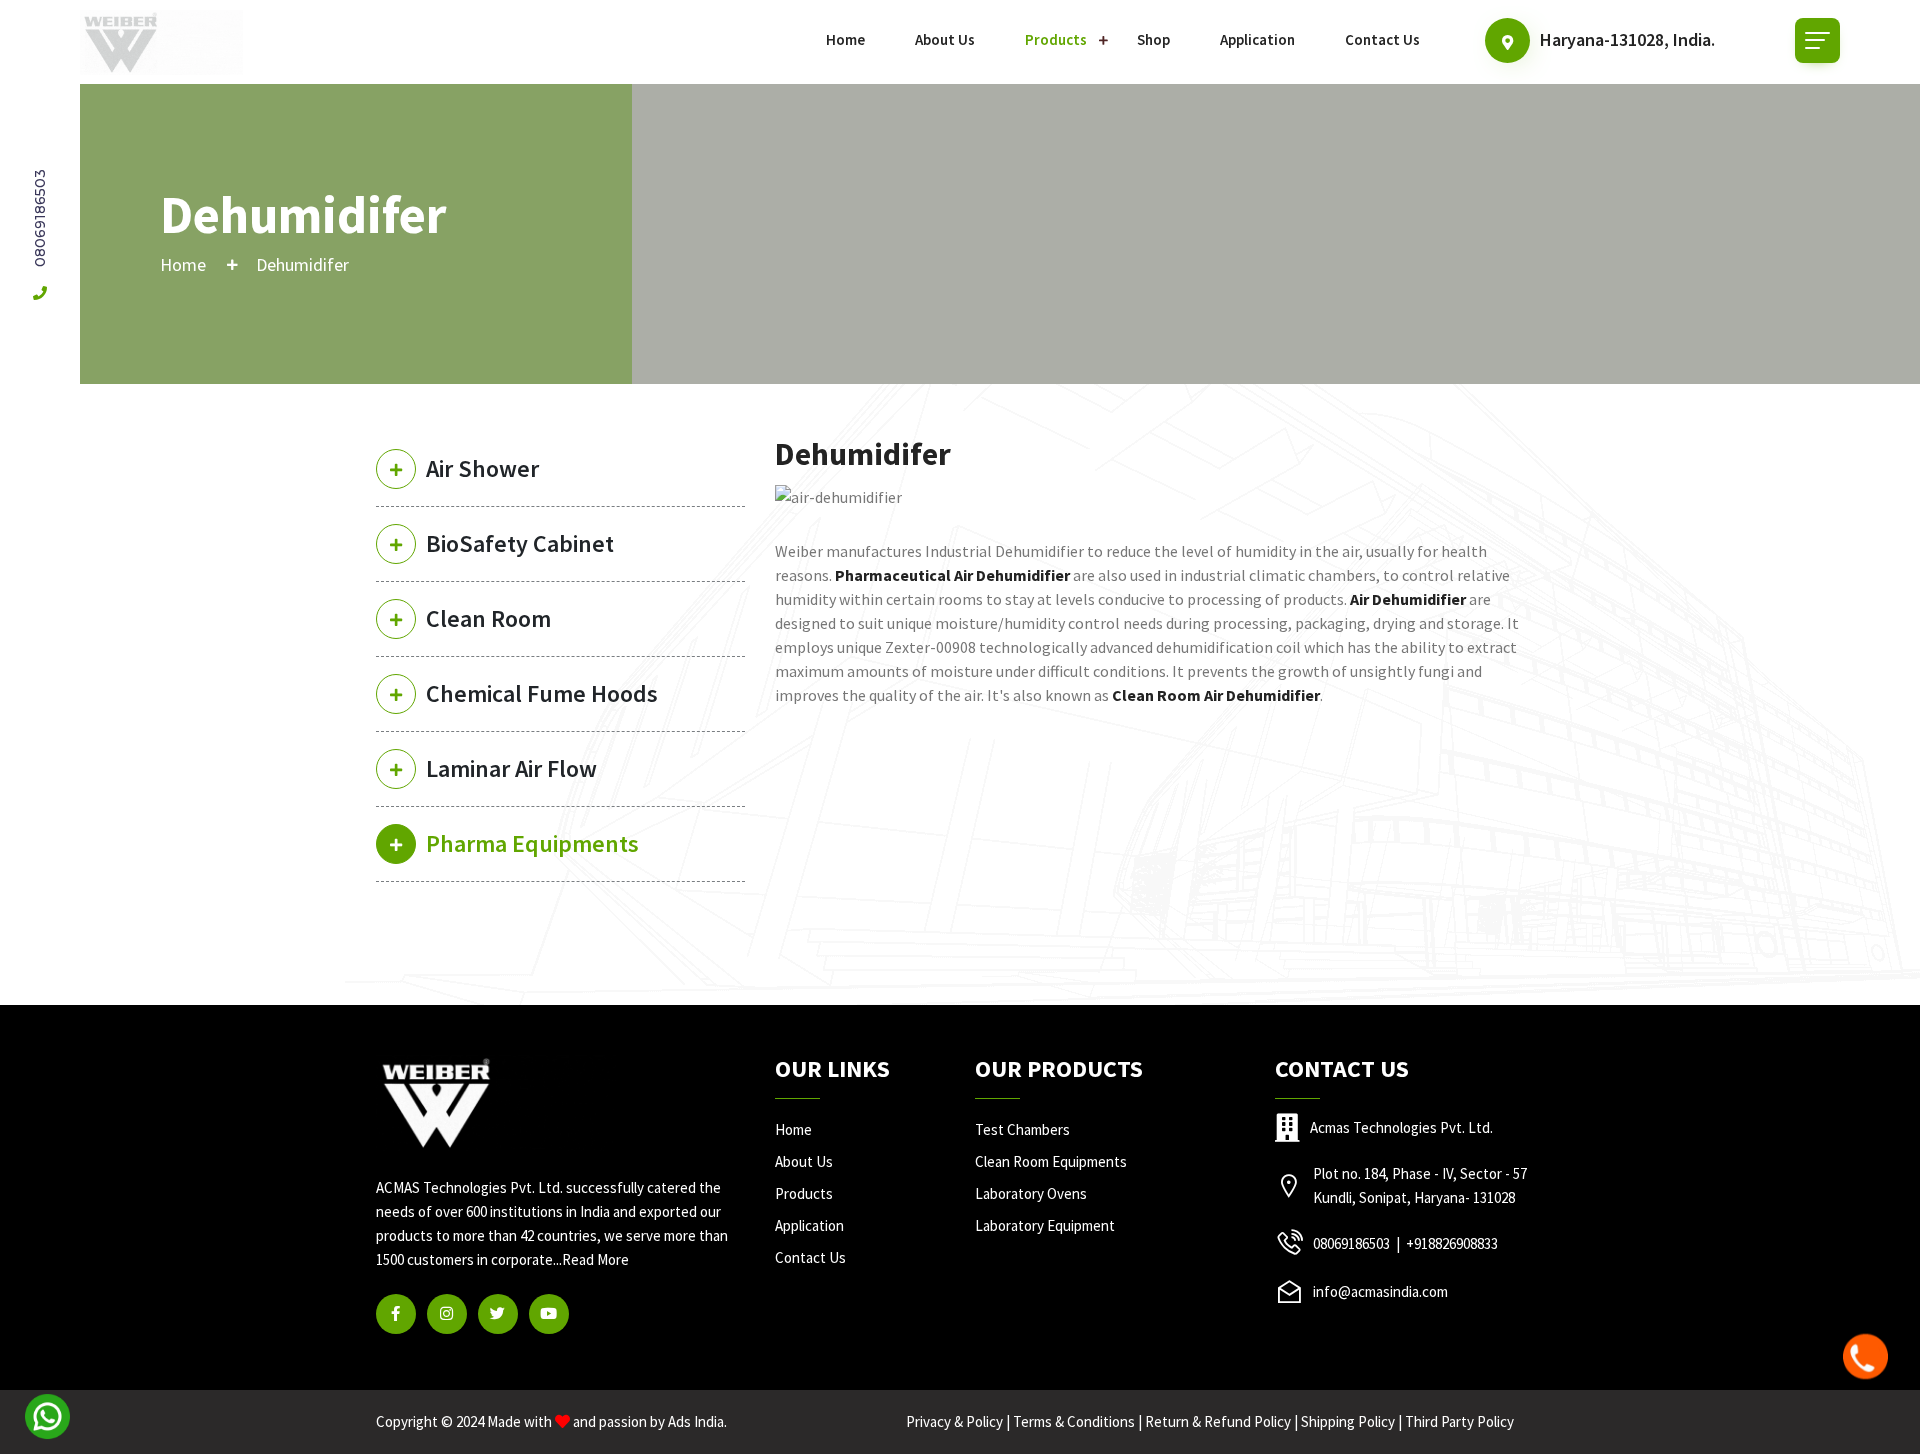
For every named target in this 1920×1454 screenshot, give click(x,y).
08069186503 (40, 220)
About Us (945, 39)
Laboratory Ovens (1031, 1193)
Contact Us (1382, 39)
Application (1257, 39)
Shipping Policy (1348, 1421)
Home (845, 39)
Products (1056, 39)
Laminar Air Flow (511, 768)
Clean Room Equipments (1051, 1161)
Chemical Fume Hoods (542, 693)
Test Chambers (1022, 1129)
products (804, 1193)
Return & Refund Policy (1218, 1421)
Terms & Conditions (1074, 1421)
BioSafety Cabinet (520, 543)
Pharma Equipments (532, 843)
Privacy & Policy (954, 1421)
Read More (595, 1259)
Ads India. (697, 1421)
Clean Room (488, 618)
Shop (1153, 39)
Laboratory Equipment (1045, 1225)
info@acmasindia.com (1380, 1291)
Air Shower (482, 468)
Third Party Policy (1459, 1421)
